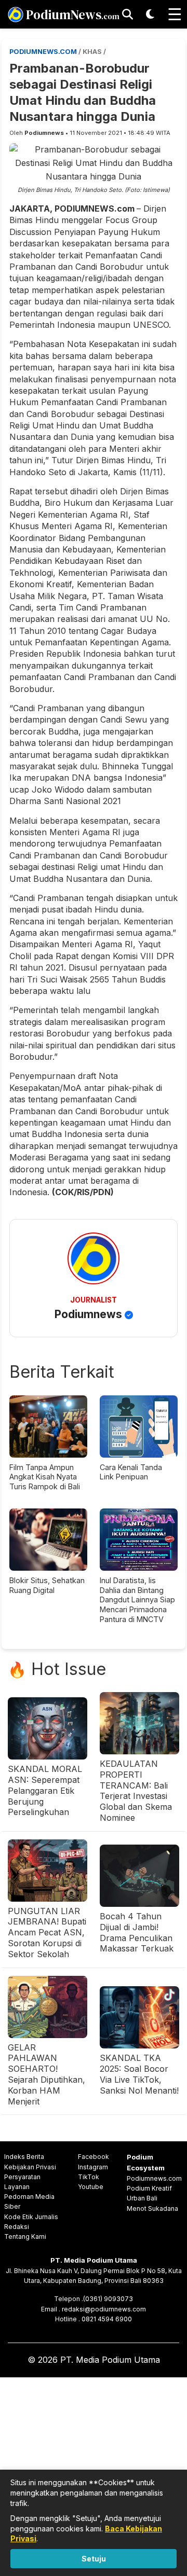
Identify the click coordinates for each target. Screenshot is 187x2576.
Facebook (94, 2157)
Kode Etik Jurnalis (31, 2217)
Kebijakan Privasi (30, 2167)
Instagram (93, 2167)
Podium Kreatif (149, 2188)
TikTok (89, 2177)
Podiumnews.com (154, 2178)
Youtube (91, 2187)
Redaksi (17, 2227)
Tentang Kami (25, 2236)
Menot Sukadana (152, 2208)
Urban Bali (142, 2198)
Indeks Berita (24, 2157)
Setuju (94, 2559)
